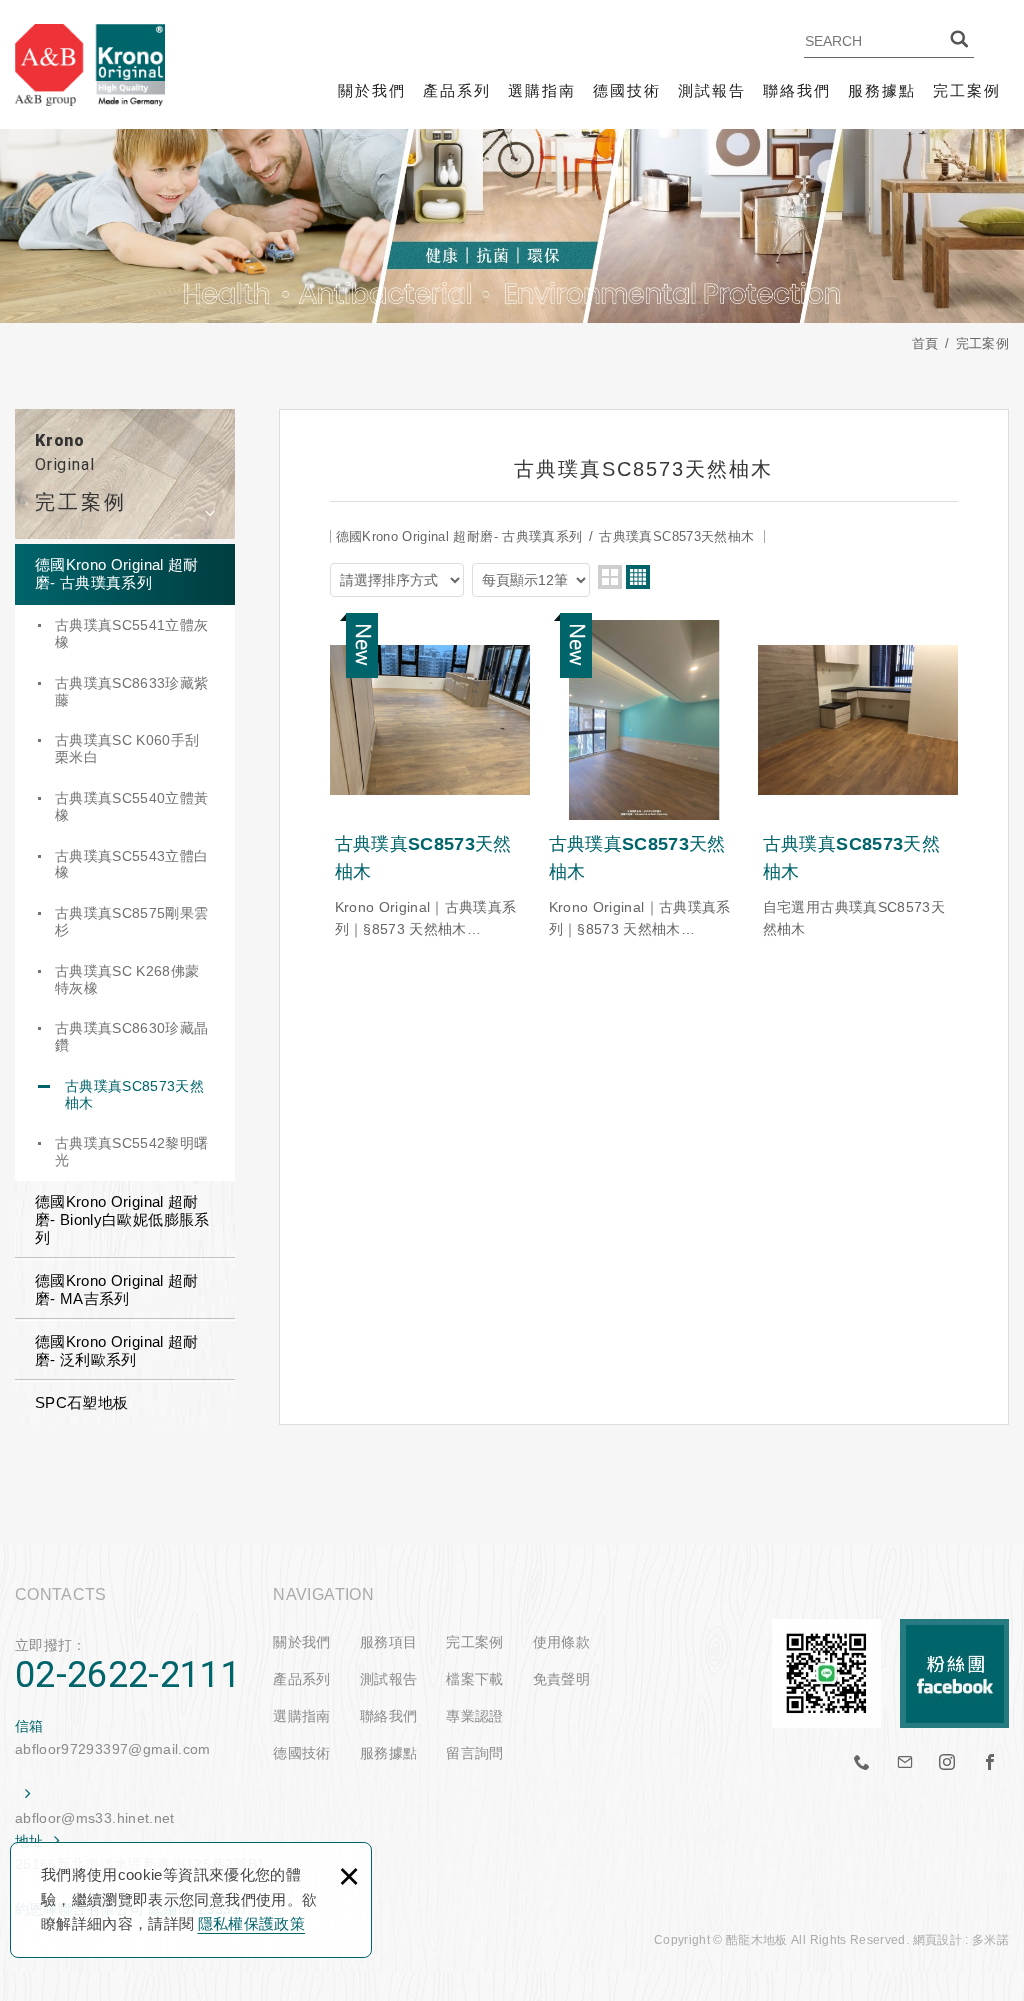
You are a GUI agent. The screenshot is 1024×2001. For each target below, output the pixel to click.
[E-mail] (905, 1763)
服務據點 (882, 90)
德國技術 (627, 90)
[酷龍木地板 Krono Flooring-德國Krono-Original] (90, 64)
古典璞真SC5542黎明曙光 (132, 1151)
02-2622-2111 (128, 1675)
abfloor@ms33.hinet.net (95, 1818)
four (638, 577)
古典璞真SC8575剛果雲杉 (132, 921)
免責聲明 (561, 1679)
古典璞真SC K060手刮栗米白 (127, 748)
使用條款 (561, 1642)
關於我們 (372, 90)
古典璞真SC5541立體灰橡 (132, 633)
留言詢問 (474, 1753)
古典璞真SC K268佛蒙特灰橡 (127, 979)
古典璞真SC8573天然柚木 (134, 1094)
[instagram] (948, 1763)
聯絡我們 (797, 90)
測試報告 (712, 90)
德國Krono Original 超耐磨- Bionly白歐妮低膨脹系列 (122, 1219)
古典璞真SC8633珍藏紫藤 (132, 691)
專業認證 (474, 1716)
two (610, 577)
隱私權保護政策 (251, 1923)
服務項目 (388, 1642)
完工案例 (967, 90)
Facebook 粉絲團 (954, 1673)
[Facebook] (990, 1763)
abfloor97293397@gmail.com (113, 1749)
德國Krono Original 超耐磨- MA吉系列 (117, 1289)
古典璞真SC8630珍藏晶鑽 (132, 1036)
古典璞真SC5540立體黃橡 (132, 806)
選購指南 (542, 90)
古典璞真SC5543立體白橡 (132, 864)
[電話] (863, 1763)
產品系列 (457, 90)
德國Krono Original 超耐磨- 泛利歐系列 (117, 1350)
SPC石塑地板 (81, 1402)
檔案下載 (474, 1679)
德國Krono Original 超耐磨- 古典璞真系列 (117, 573)
